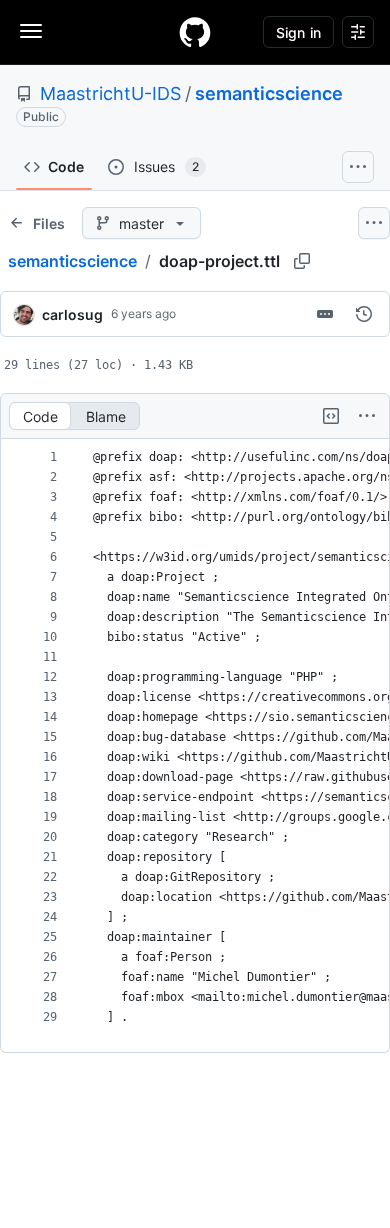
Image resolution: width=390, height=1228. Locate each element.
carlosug (72, 314)
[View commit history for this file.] (364, 314)
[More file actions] (367, 416)
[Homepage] (195, 32)
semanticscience (269, 93)
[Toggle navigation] (31, 31)
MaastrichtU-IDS (110, 93)
